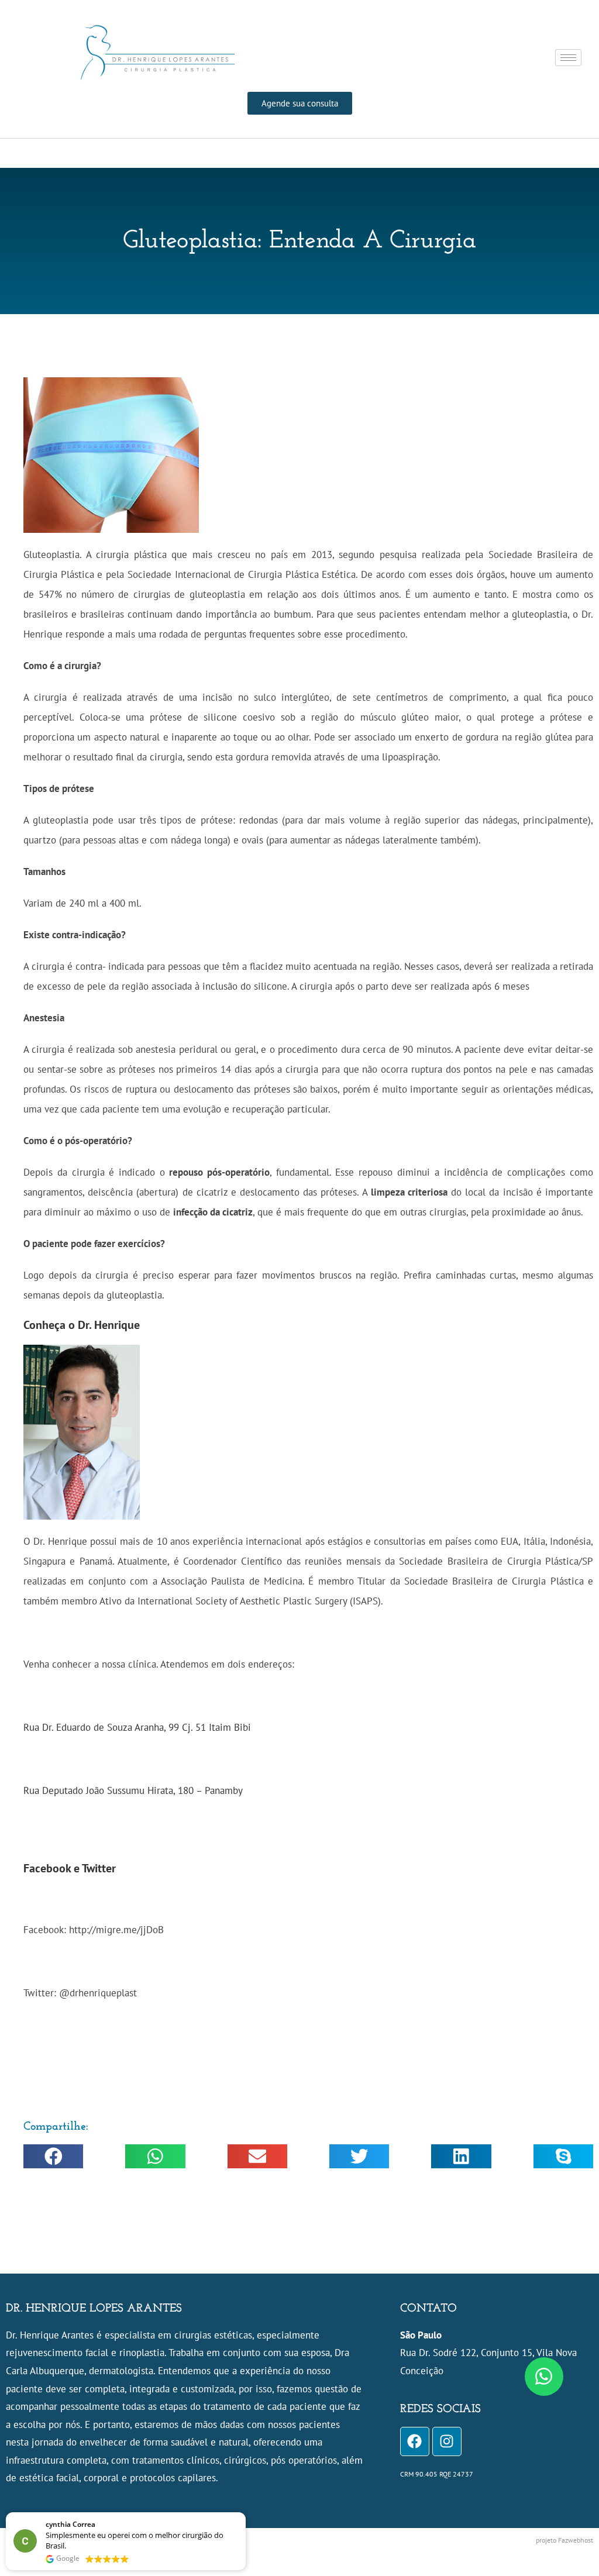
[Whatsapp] (544, 2377)
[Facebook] (415, 2441)
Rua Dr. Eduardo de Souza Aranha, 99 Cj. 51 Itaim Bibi (137, 1727)
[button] (53, 2156)
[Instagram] (447, 2441)
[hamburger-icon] (568, 58)
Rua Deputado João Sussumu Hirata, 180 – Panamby (133, 1790)
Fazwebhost (576, 2540)
